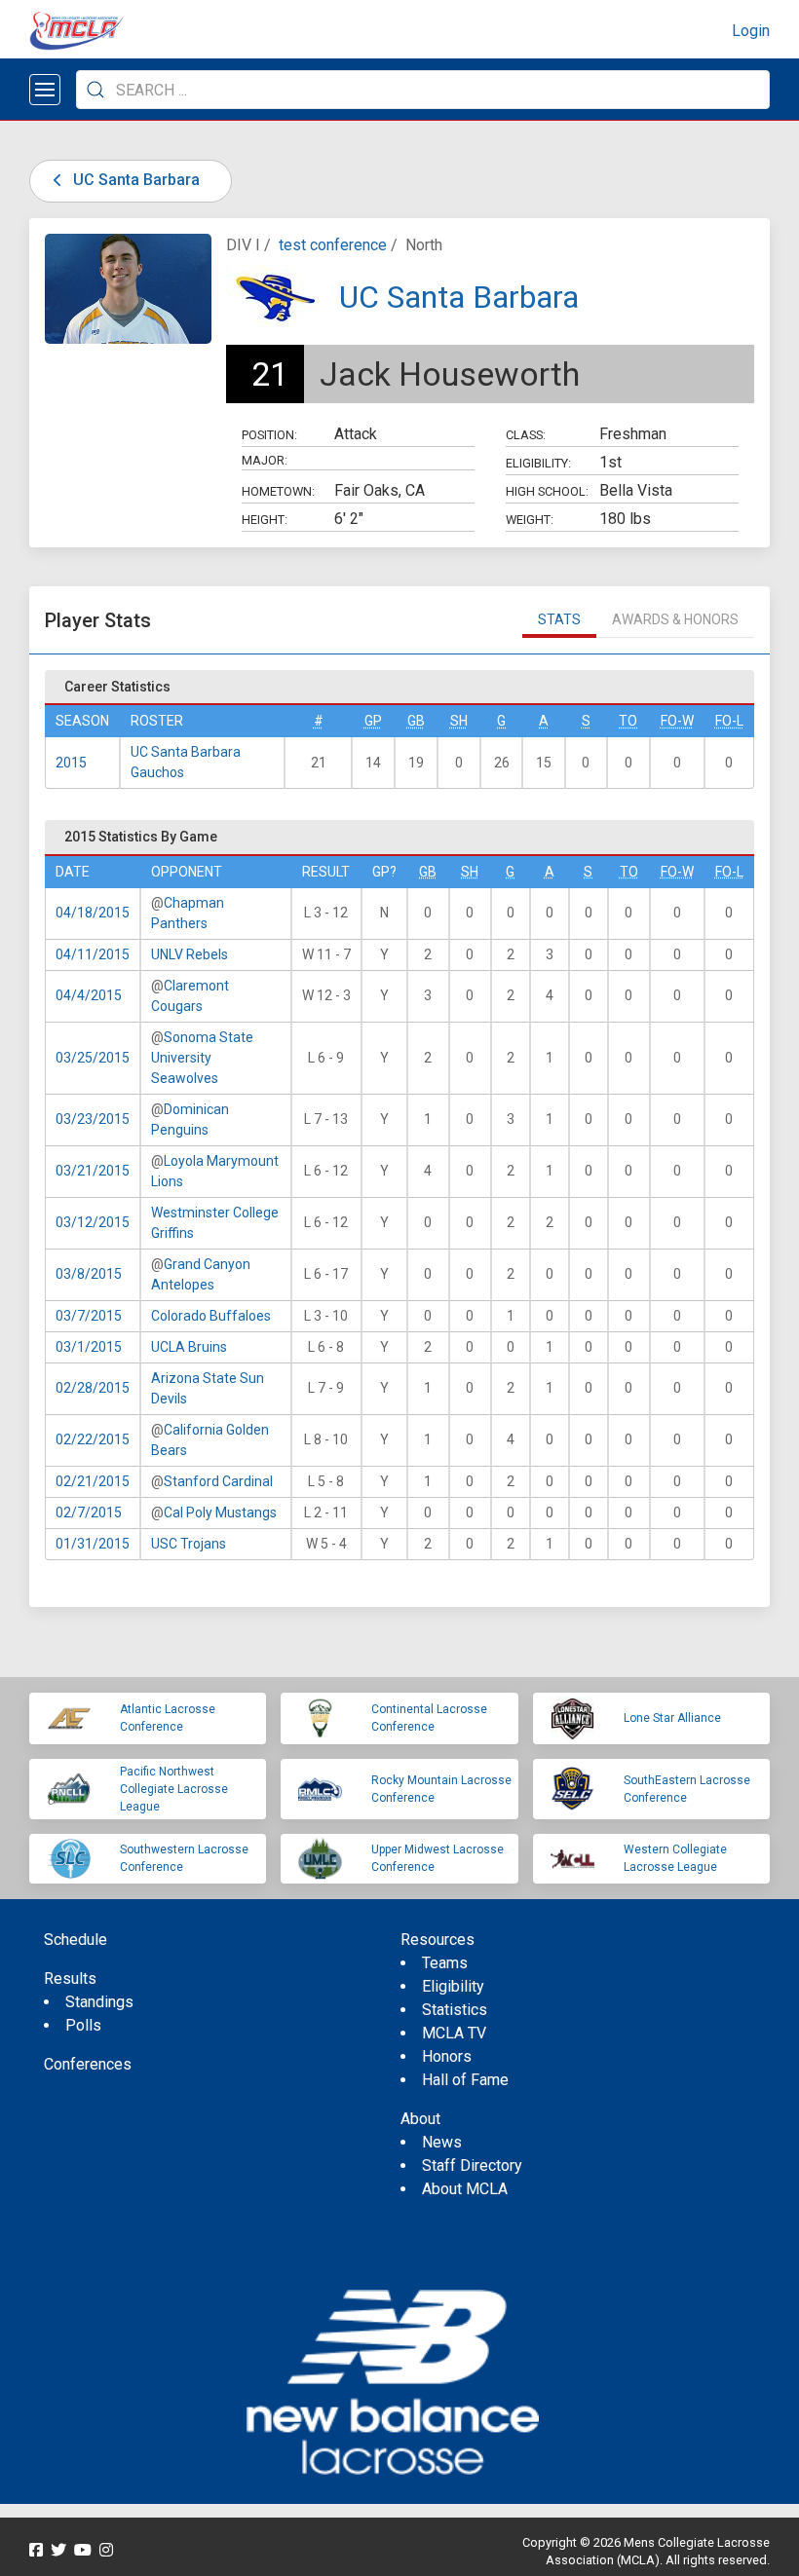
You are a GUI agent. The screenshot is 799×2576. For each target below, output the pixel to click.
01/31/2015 (93, 1544)
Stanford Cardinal (218, 1481)
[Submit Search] (95, 90)
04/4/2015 (89, 995)
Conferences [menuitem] (88, 2064)
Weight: (530, 520)
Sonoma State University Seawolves (202, 1058)
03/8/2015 (89, 1274)
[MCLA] (78, 31)
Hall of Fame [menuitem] (465, 2080)
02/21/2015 (93, 1481)
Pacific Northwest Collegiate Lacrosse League (174, 1789)
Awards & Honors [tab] (675, 619)
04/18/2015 (93, 913)
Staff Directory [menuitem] (472, 2165)
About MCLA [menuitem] (465, 2189)
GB (416, 721)
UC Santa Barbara (134, 180)
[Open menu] (45, 90)
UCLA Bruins (189, 1347)
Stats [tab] (559, 619)
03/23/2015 (93, 1119)
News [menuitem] (442, 2142)
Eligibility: (538, 463)
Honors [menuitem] (447, 2056)
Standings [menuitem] (99, 2002)
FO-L (729, 721)
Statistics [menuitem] (455, 2010)
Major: (265, 460)
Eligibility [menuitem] (453, 1986)
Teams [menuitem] (445, 1963)
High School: (547, 491)
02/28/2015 (93, 1388)
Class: (526, 435)
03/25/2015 (93, 1058)
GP (373, 721)
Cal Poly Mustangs (220, 1512)
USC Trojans (189, 1544)
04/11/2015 (93, 954)
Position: (269, 435)
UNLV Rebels (190, 954)
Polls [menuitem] (83, 2025)
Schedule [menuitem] (76, 1940)
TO (628, 721)
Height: (265, 520)
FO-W (677, 721)
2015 (71, 763)
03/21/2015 (93, 1171)
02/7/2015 (89, 1512)
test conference (333, 245)
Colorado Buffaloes (211, 1316)
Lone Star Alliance (672, 1718)
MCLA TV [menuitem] (454, 2033)
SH (459, 721)
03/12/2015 (93, 1222)
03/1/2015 (89, 1347)
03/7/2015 (89, 1316)
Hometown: (278, 491)
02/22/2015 (93, 1439)
